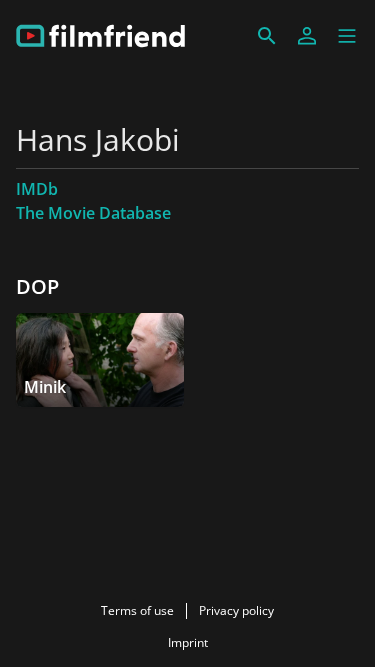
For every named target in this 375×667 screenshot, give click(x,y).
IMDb (37, 189)
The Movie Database (93, 213)
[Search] (267, 36)
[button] (347, 36)
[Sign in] (307, 36)
